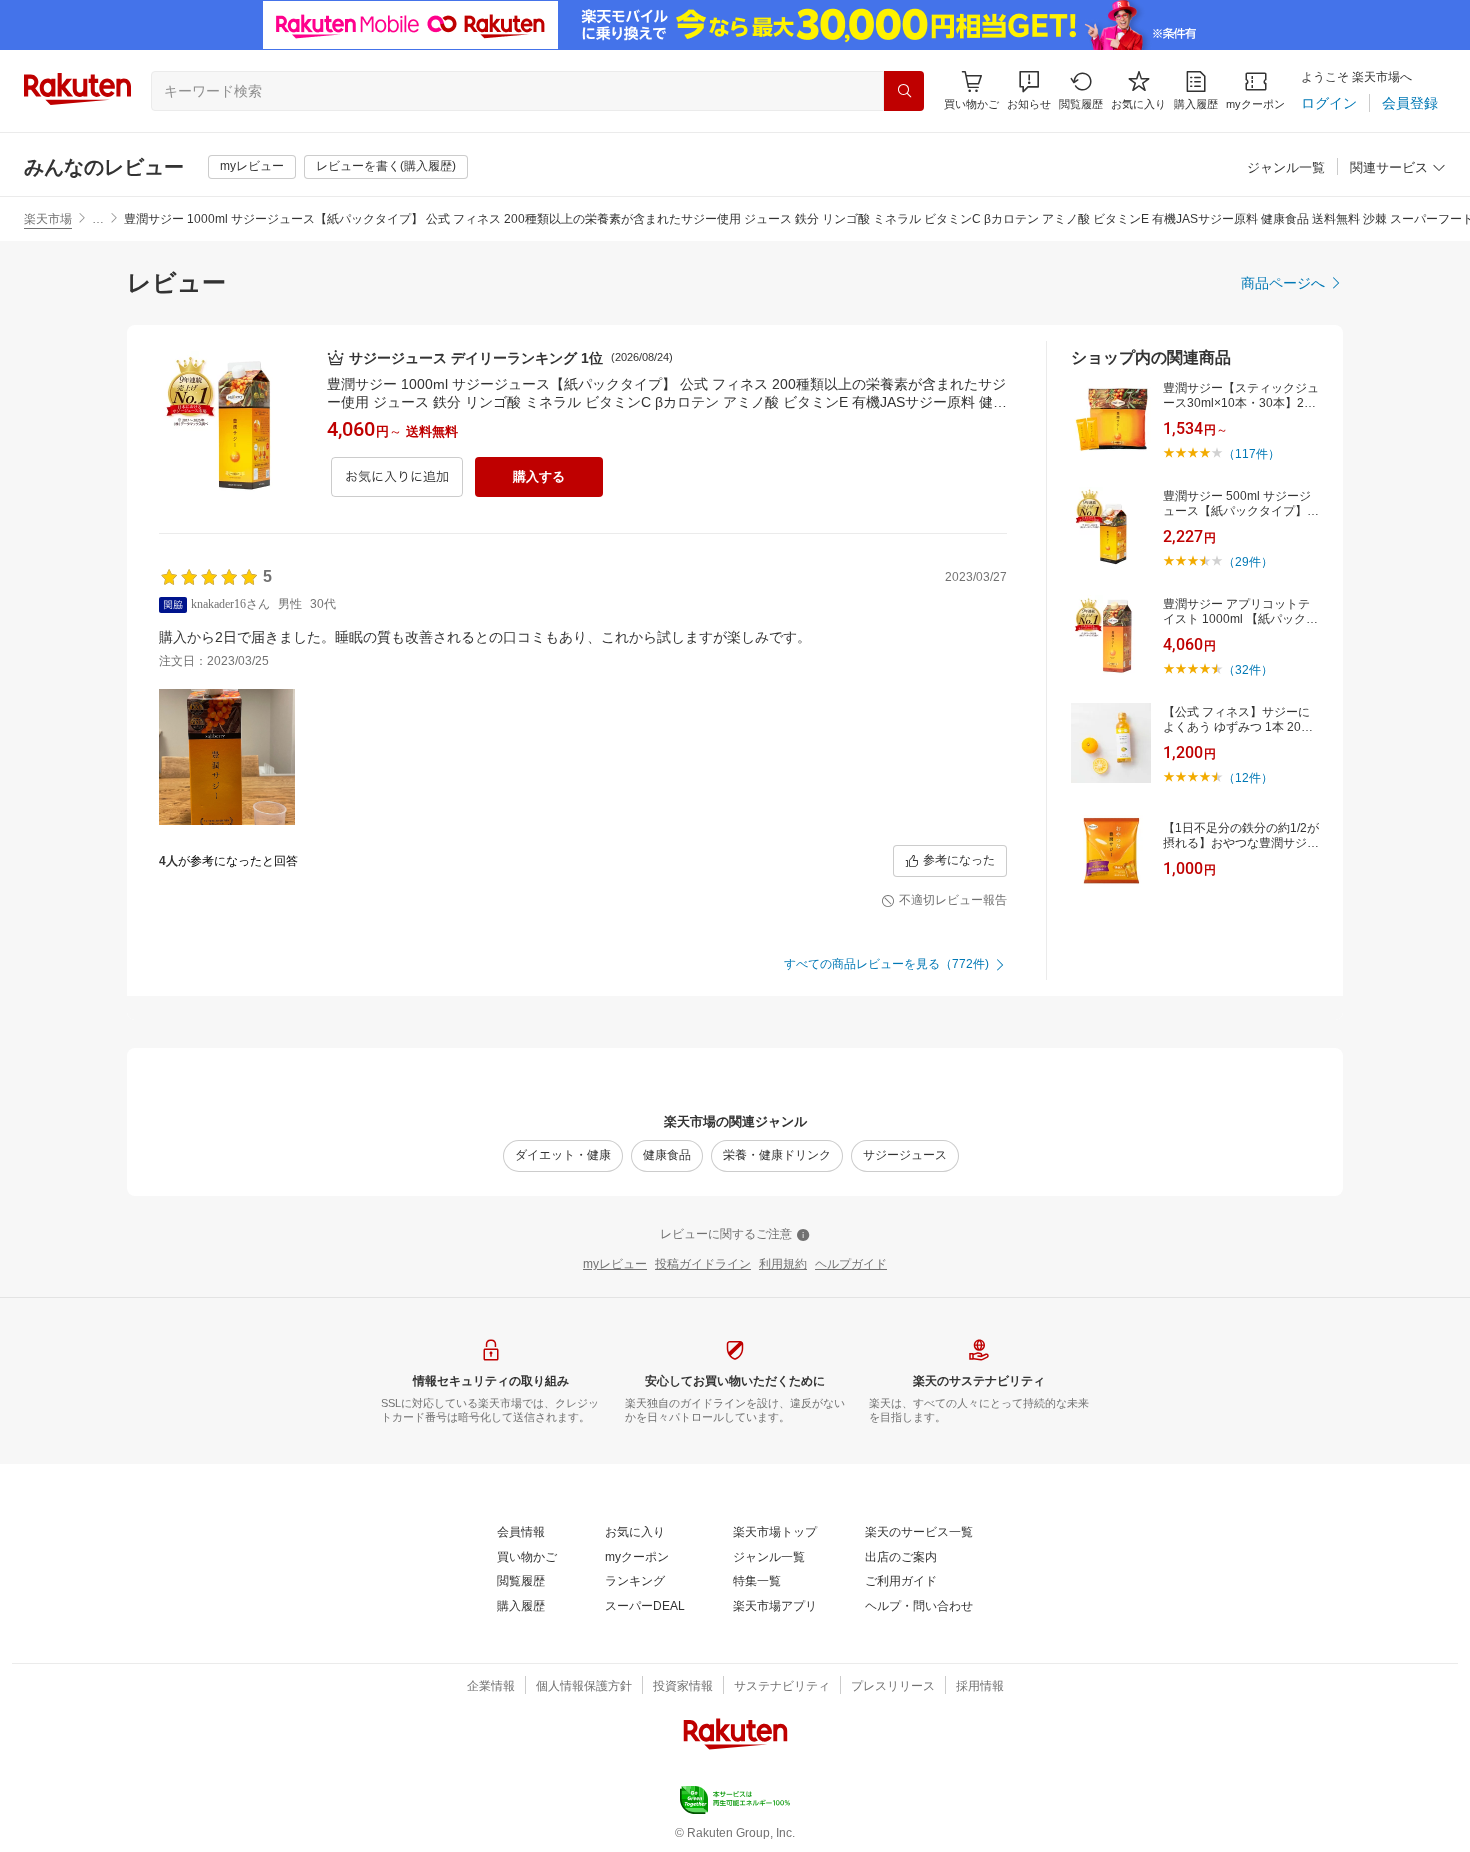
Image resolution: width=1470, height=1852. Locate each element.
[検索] (904, 91)
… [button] (98, 219)
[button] (1029, 90)
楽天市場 (48, 219)
